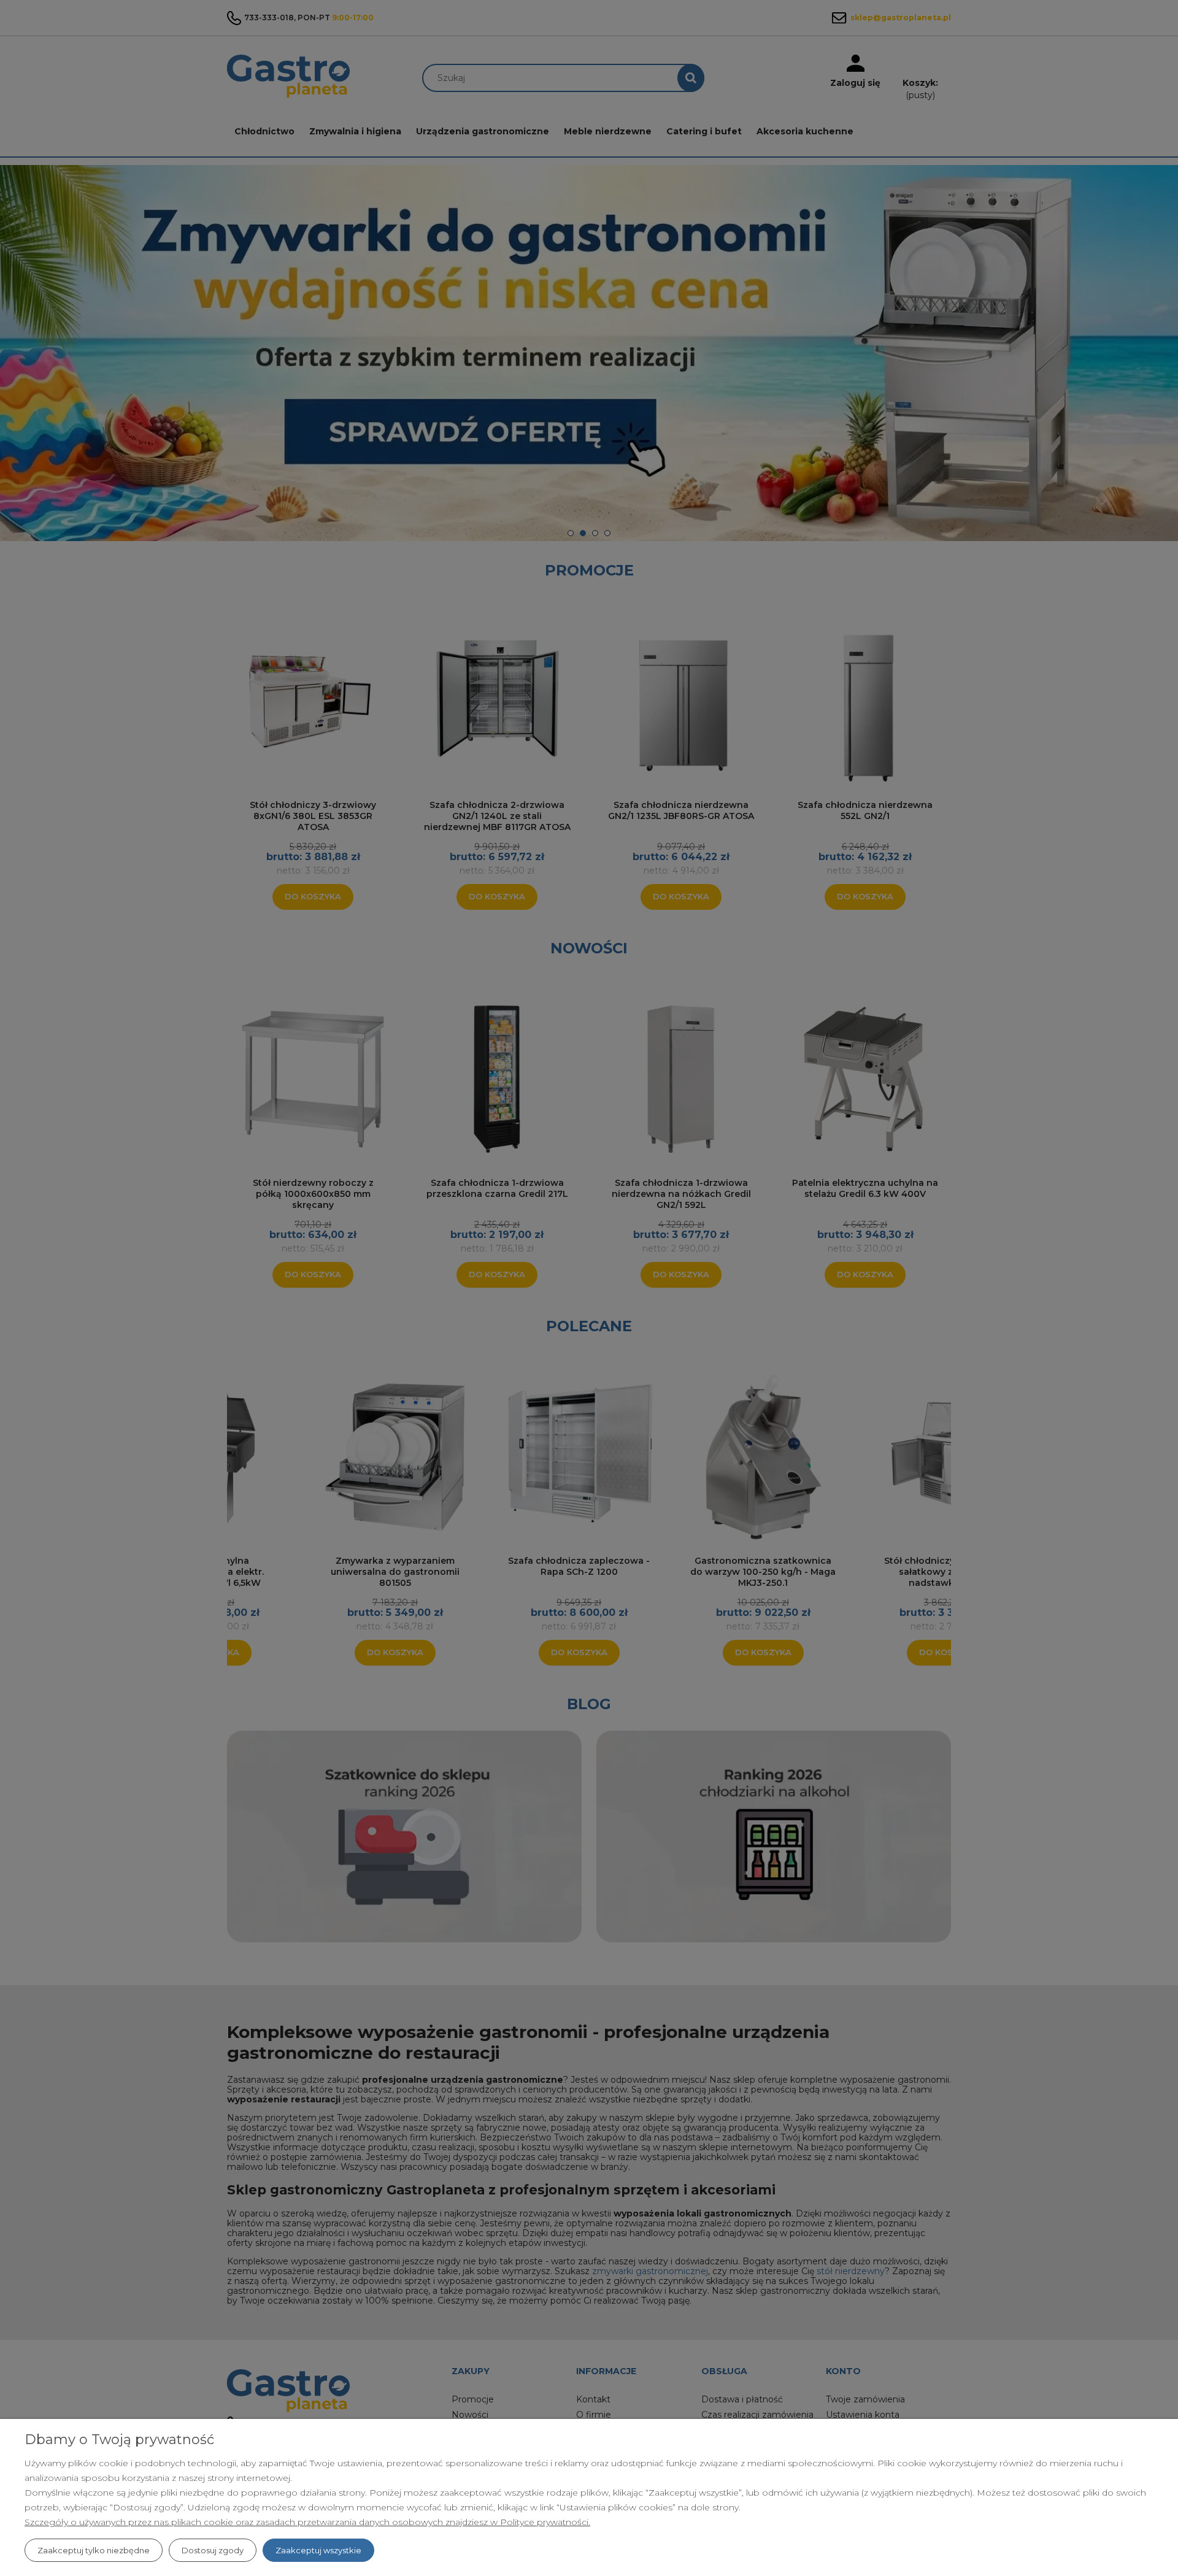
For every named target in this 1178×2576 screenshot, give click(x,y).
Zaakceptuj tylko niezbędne (94, 2550)
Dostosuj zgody (213, 2550)
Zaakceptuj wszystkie (318, 2550)
